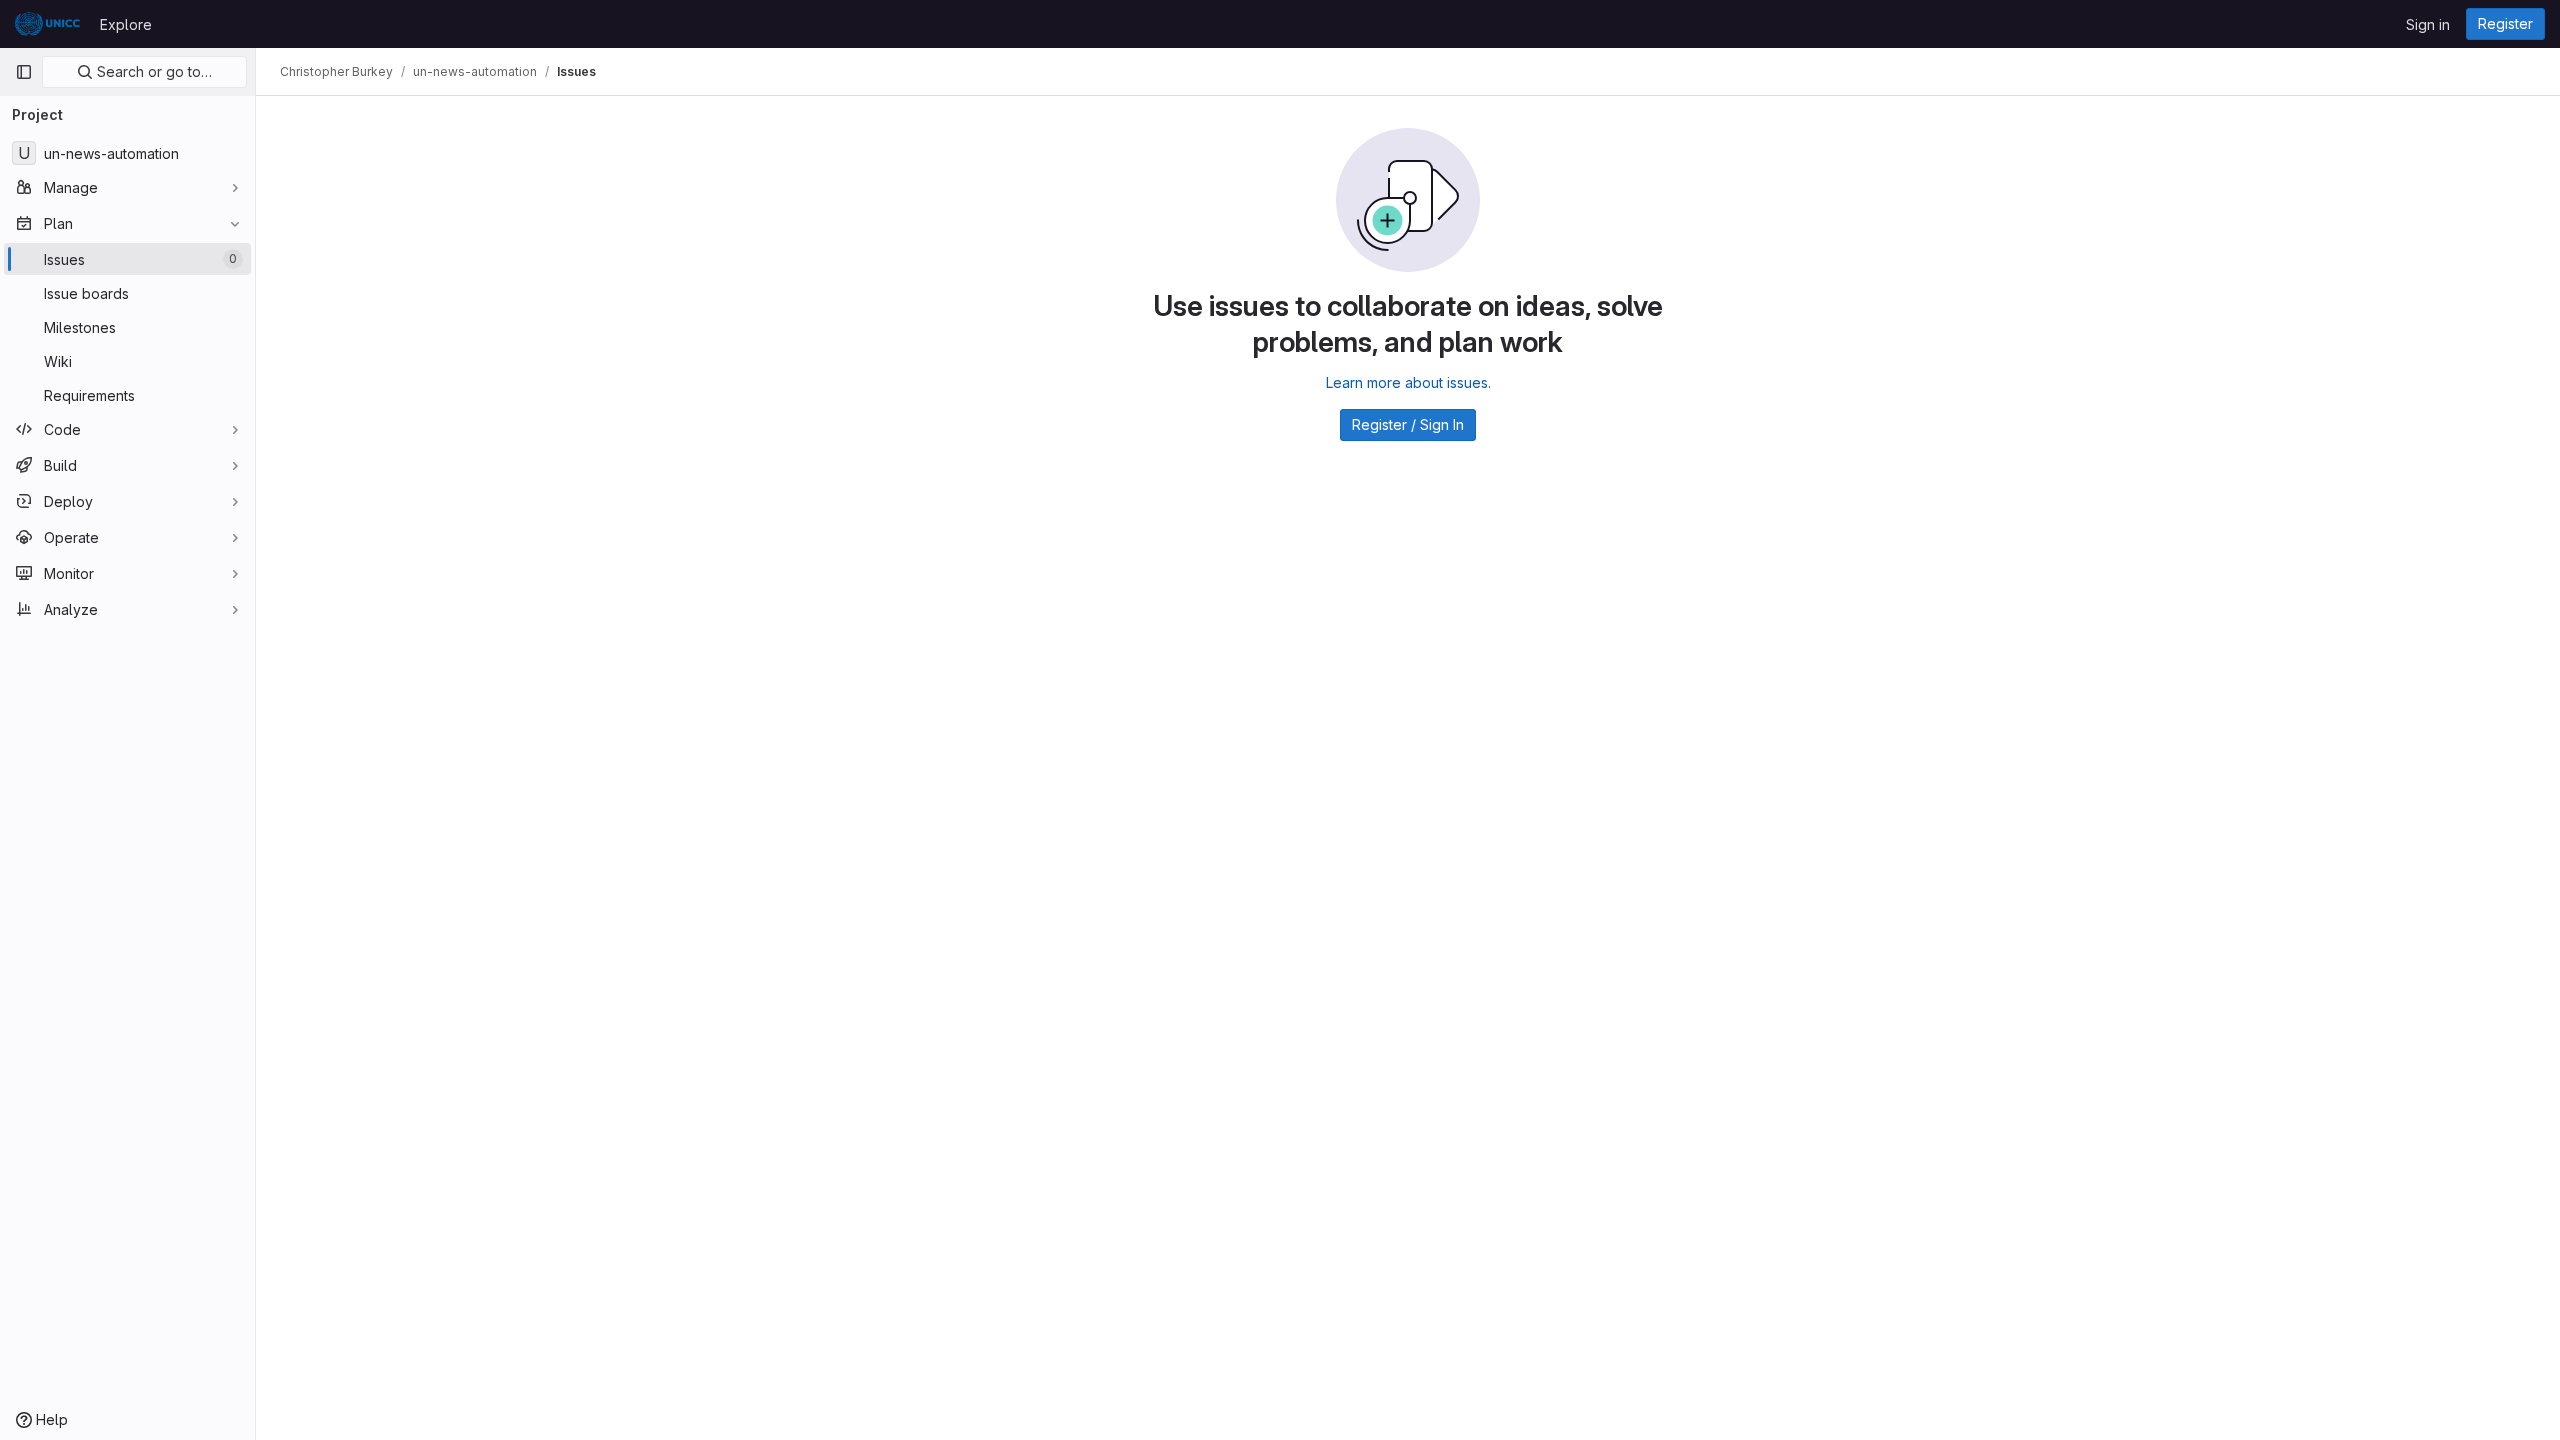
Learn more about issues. (1408, 382)
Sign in (2428, 24)
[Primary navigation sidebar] (24, 72)
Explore (126, 24)
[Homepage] (47, 24)
